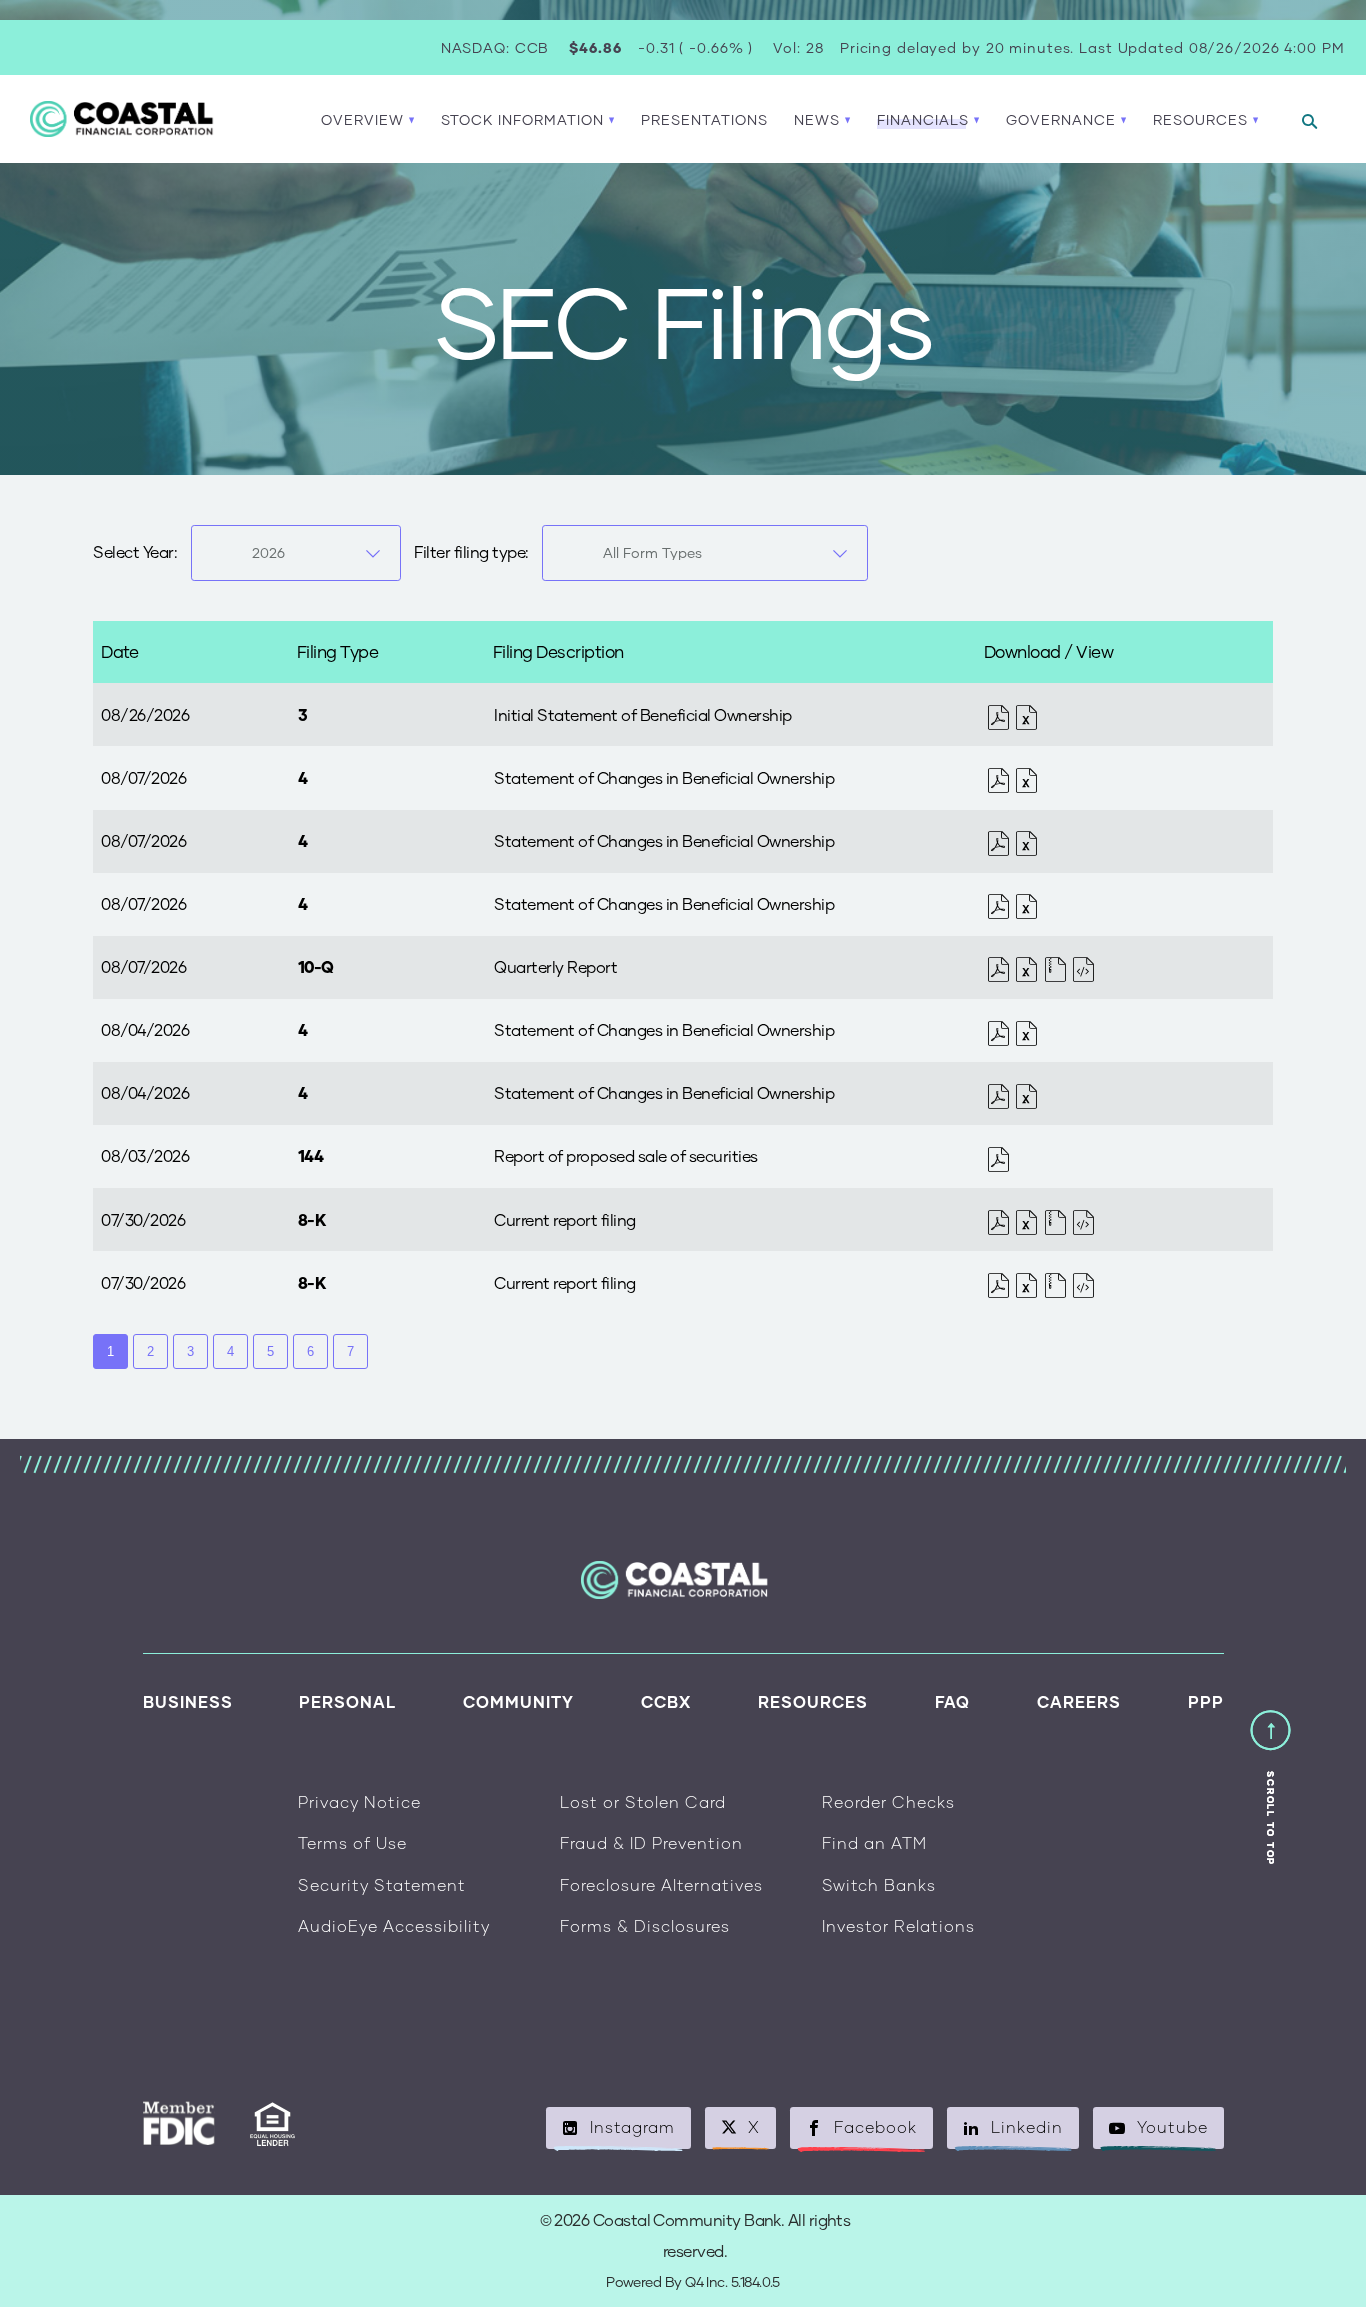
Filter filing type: (471, 551)
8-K (312, 1219)
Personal (347, 1701)
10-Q (316, 966)
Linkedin (1027, 2126)
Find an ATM (874, 1842)
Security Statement (382, 1884)
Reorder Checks (888, 1801)
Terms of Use (352, 1842)
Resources (813, 1701)
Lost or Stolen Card (643, 1801)
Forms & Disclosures (645, 1925)
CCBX (666, 1701)
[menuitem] (704, 120)
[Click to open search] (1309, 122)
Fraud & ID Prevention (651, 1842)
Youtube (1172, 2126)
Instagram (632, 2126)
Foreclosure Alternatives (661, 1884)
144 (311, 1155)
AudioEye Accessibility (394, 1925)
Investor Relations (898, 1925)
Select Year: (135, 551)
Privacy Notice (359, 1801)
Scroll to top (1270, 1818)
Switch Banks (879, 1884)
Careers (1079, 1701)
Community (518, 1701)
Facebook (875, 2126)
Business (188, 1701)
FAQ (952, 1701)
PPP (1206, 1701)
